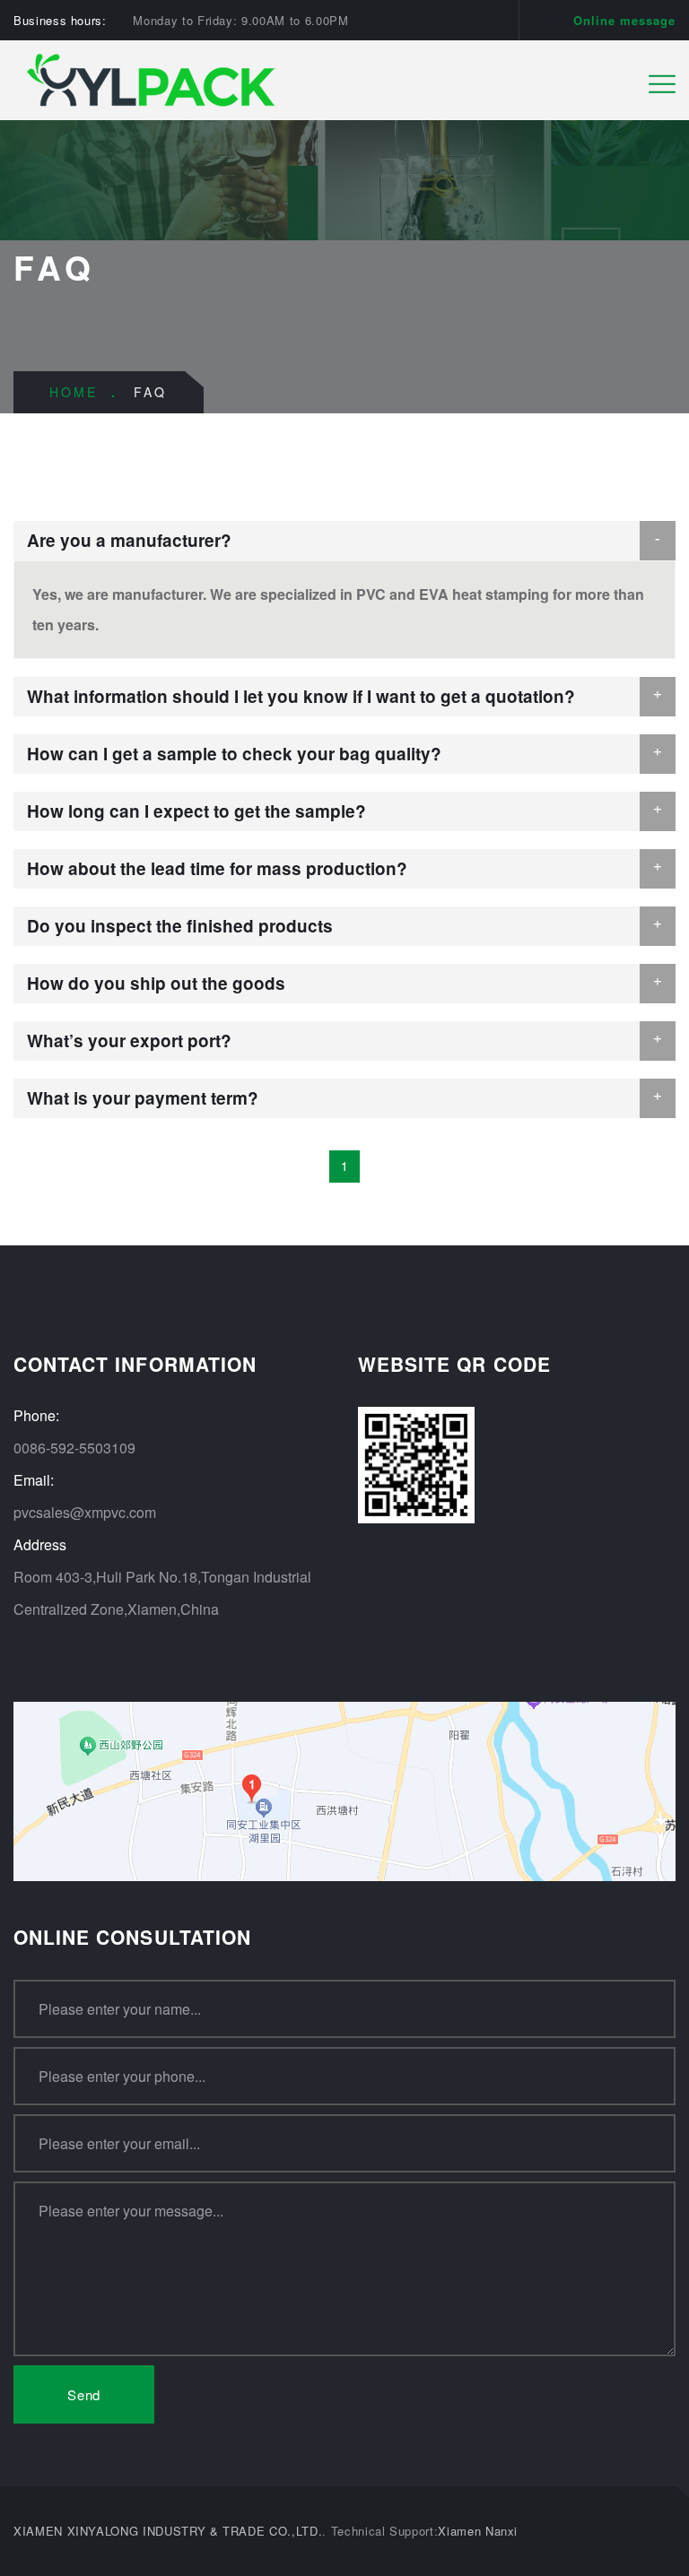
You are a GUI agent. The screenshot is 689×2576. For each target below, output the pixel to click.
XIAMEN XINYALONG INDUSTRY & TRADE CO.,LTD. (168, 2531)
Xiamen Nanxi (478, 2531)
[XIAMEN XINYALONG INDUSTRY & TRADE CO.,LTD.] (154, 78)
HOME (74, 392)
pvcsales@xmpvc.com (85, 1512)
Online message (624, 20)
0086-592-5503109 (74, 1448)
